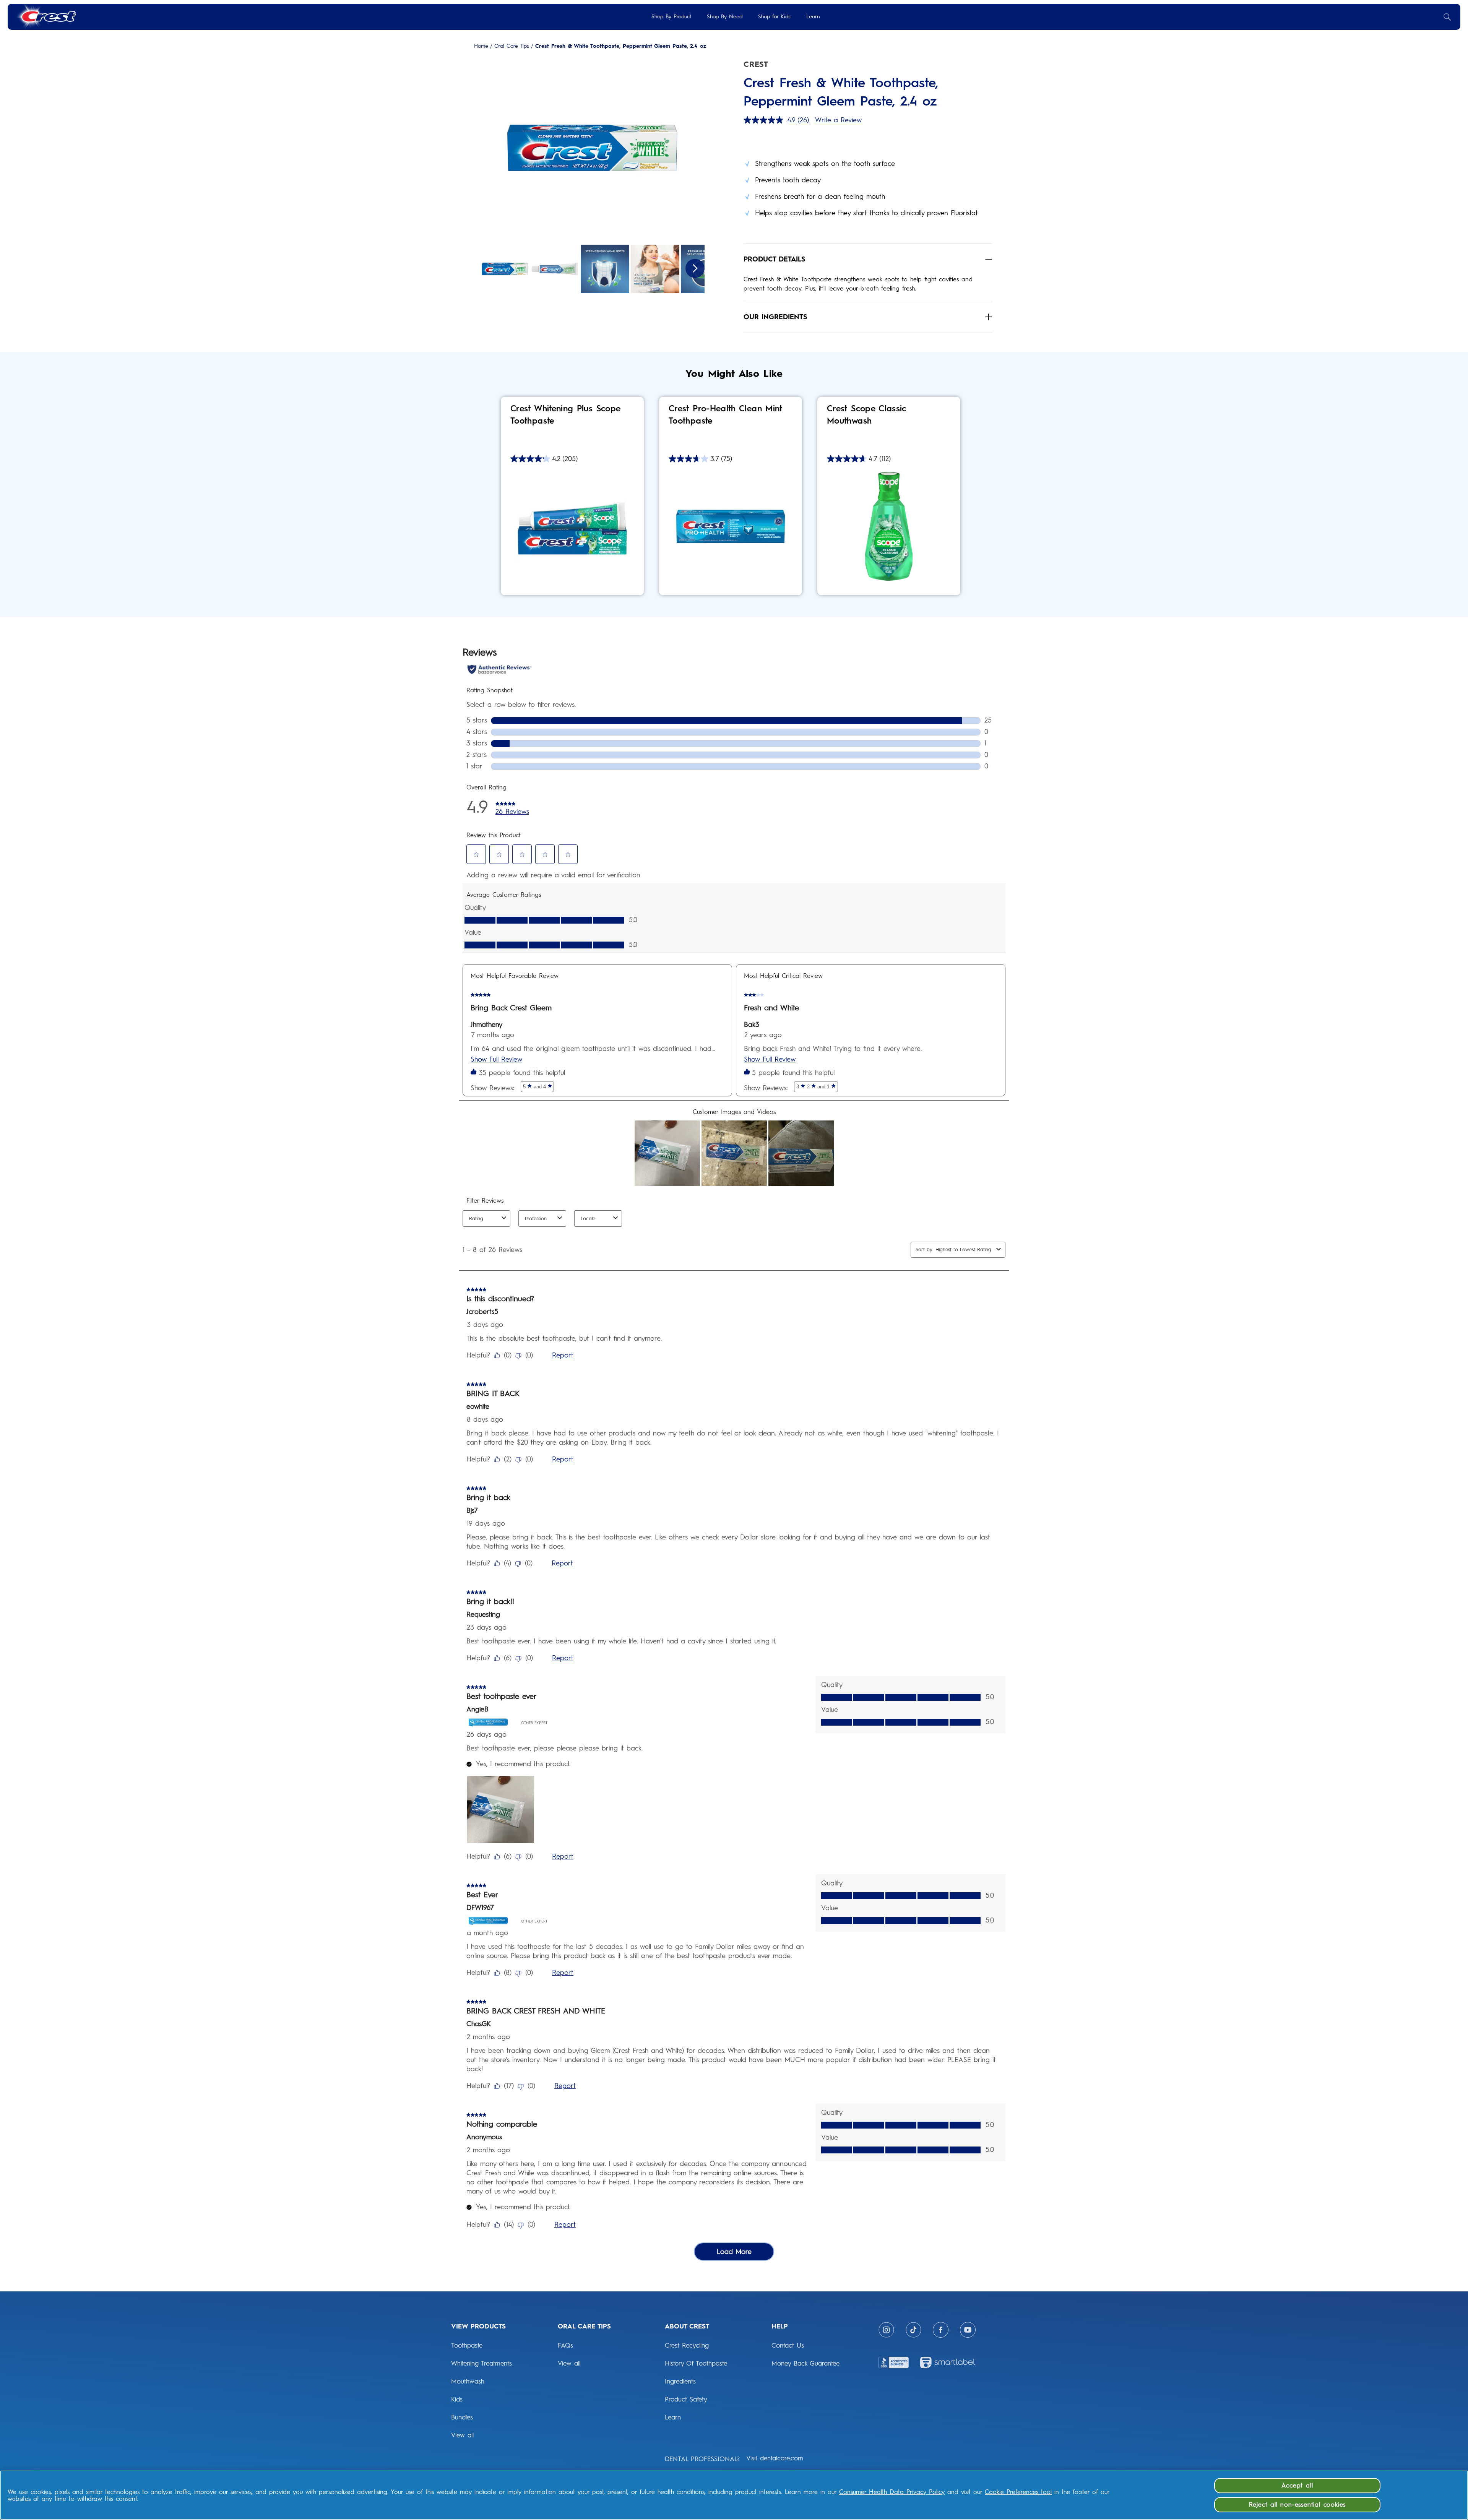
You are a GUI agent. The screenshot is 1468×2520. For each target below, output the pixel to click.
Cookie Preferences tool (1018, 2492)
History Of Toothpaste (696, 2363)
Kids (457, 2399)
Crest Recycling (687, 2345)
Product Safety (686, 2399)
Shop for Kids (774, 17)
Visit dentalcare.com (775, 2458)
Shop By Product (671, 17)
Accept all (1297, 2485)
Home (481, 46)
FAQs (565, 2345)
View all (462, 2435)
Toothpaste (467, 2345)
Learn (813, 17)
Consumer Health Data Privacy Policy (892, 2492)
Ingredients (680, 2381)
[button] (592, 149)
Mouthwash (468, 2381)
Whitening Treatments (481, 2363)
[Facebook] (941, 2330)
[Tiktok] (913, 2330)
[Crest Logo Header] (46, 17)
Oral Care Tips (512, 46)
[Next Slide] (695, 268)
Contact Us (788, 2345)
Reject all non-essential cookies (1297, 2505)
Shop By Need (725, 17)
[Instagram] (886, 2330)
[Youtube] (968, 2330)
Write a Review (838, 120)
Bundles (462, 2417)
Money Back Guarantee (805, 2363)
